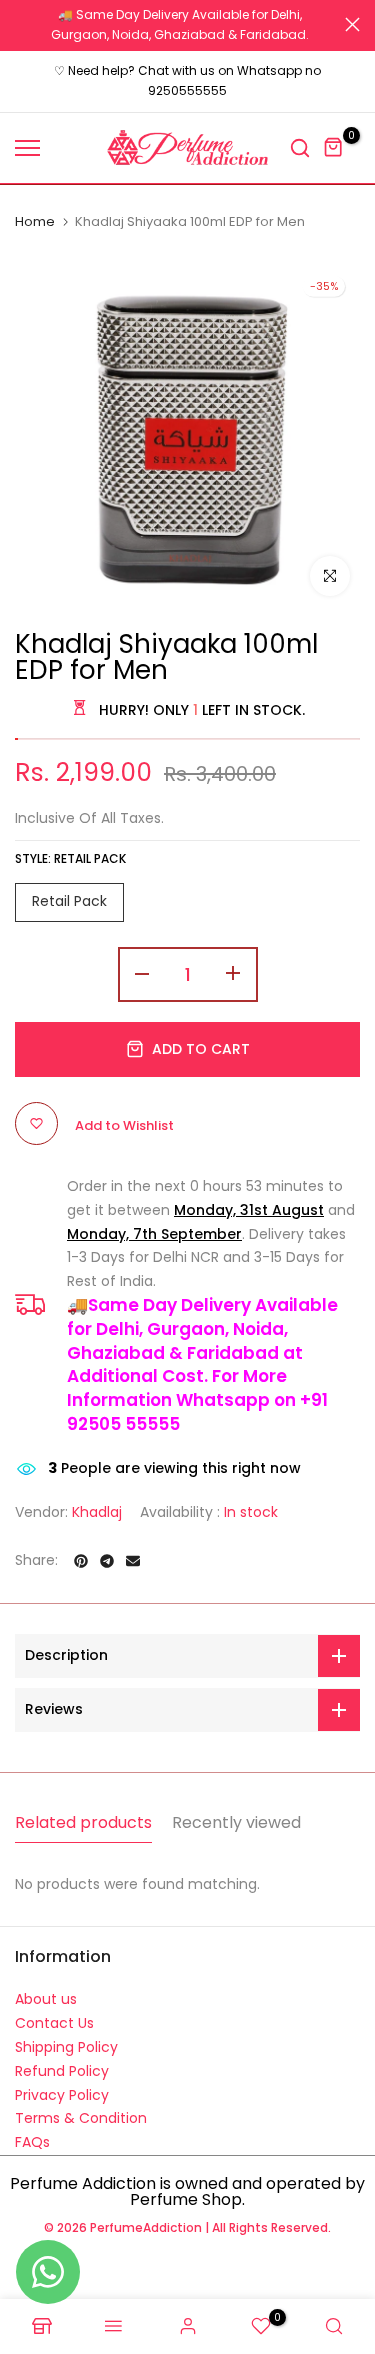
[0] (334, 145)
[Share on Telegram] (107, 1559)
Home (35, 219)
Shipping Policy (66, 2045)
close (352, 23)
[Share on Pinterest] (81, 1559)
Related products (83, 1819)
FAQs (32, 2140)
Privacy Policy (62, 2092)
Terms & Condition (81, 2116)
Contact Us (54, 2021)
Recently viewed (236, 1819)
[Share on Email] (133, 1559)
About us (46, 1997)
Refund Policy (62, 2069)
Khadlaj (97, 1509)
